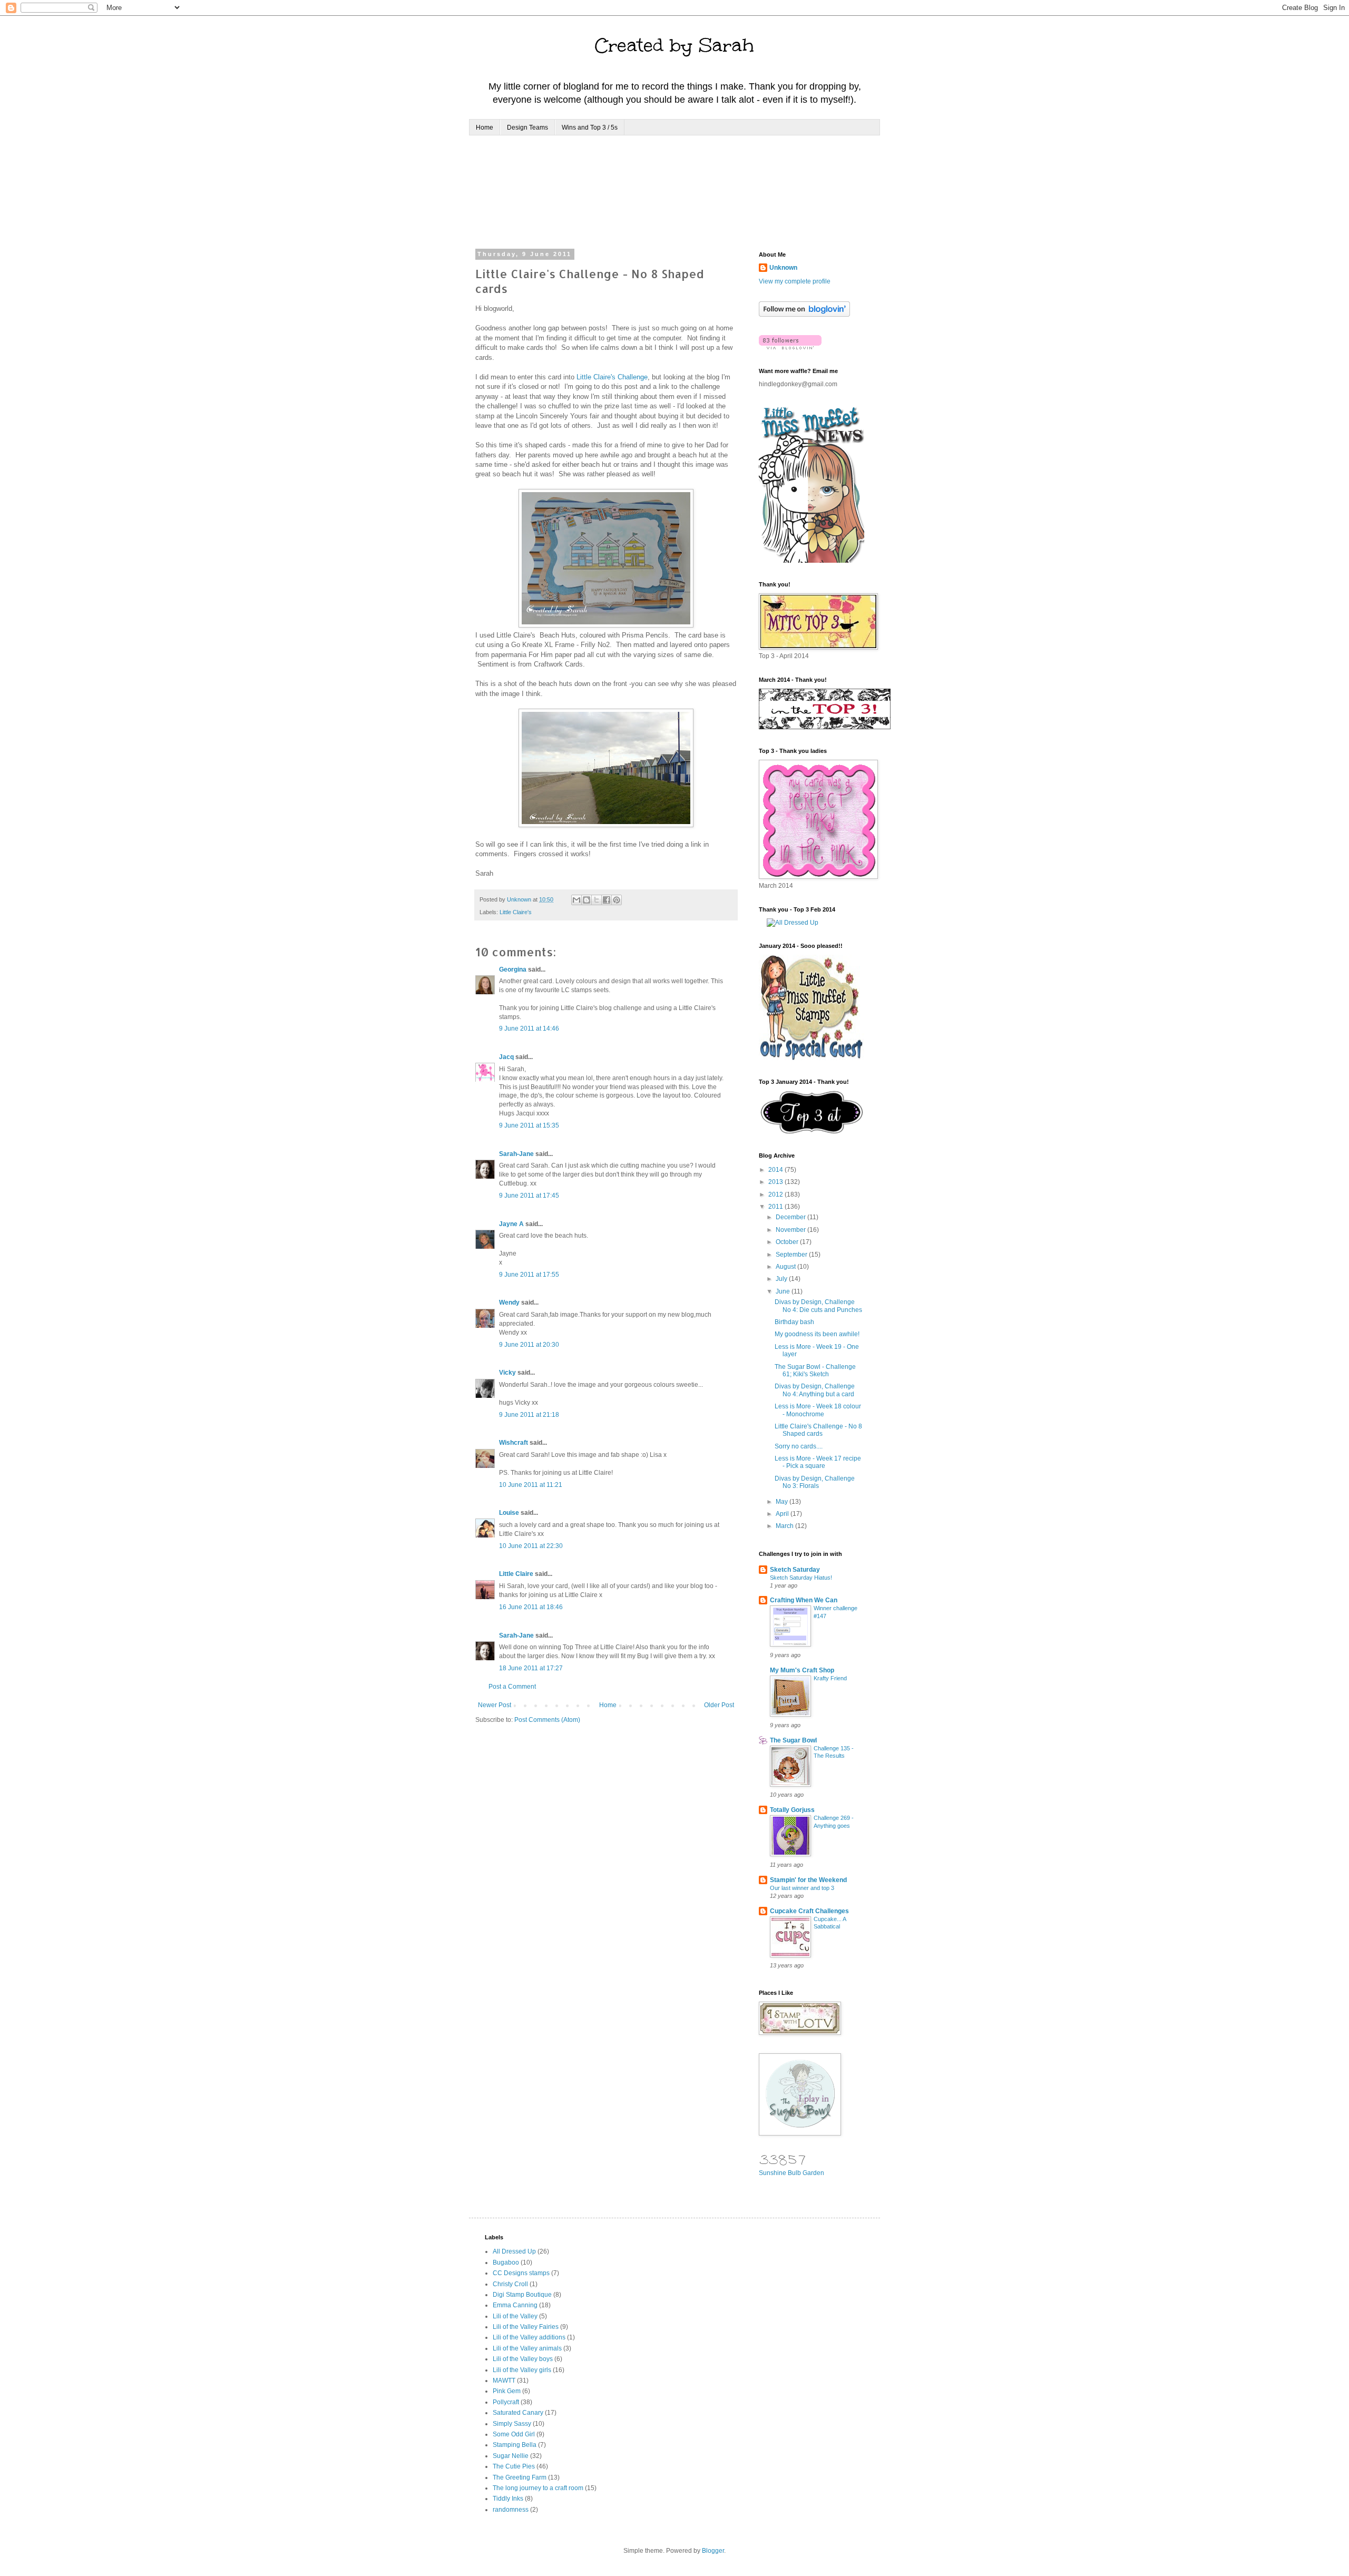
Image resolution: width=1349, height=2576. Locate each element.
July (782, 1279)
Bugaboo (506, 2262)
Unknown (783, 268)
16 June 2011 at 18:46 (531, 1607)
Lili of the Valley (515, 2316)
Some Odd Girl (514, 2434)
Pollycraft (506, 2402)
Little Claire (516, 1574)
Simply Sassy (512, 2424)
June (784, 1291)
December (791, 1217)
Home (485, 128)
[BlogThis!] (586, 900)
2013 (776, 1182)
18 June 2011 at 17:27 (531, 1668)
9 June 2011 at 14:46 (529, 1029)
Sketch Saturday (795, 1570)
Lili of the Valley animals (527, 2348)
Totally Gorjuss (792, 1810)
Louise (509, 1513)
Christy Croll (510, 2284)
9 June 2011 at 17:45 (529, 1196)
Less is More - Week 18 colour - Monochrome (818, 1410)
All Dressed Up (514, 2251)
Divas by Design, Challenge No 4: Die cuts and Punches (818, 1306)
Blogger (713, 2551)
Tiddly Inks (508, 2499)
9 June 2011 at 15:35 (529, 1125)
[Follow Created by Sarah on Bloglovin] (804, 315)
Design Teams (527, 128)
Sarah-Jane (516, 1154)
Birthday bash (794, 1322)
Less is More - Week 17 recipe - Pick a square (818, 1462)
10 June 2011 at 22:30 (531, 1546)
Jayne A (511, 1224)
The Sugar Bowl (793, 1740)
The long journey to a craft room (538, 2488)
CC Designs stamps (521, 2273)
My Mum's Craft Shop (802, 1670)
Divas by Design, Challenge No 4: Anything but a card (815, 1390)
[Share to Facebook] (607, 900)
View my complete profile (795, 281)
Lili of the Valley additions (529, 2337)
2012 (776, 1194)
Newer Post (495, 1705)
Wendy (509, 1302)
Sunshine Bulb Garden (791, 2173)
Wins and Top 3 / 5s (590, 128)
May (783, 1502)
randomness (511, 2510)
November (791, 1230)
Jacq (506, 1057)
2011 (776, 1207)
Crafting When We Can (804, 1600)
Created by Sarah (674, 45)
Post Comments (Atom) (547, 1720)
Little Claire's (516, 912)
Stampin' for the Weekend (808, 1880)
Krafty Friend (830, 1678)
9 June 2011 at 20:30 (529, 1345)
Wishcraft (514, 1443)
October (788, 1242)
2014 (776, 1170)
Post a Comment (512, 1687)
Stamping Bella (515, 2445)
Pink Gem (507, 2391)
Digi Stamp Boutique (522, 2295)
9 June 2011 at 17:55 (529, 1275)
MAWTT (504, 2381)
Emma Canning (515, 2305)
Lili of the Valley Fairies (526, 2327)
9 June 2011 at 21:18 (529, 1415)
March (785, 1526)
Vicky (507, 1373)
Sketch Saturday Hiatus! (801, 1578)
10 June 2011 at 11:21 (531, 1485)
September (792, 1255)
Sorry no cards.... (799, 1446)
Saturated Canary (518, 2413)
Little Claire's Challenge (612, 377)
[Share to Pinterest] (617, 900)
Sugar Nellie (511, 2456)
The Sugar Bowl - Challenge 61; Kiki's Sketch (815, 1370)
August (786, 1267)
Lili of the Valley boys (523, 2359)
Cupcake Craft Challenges (809, 1911)
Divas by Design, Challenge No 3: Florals (815, 1482)
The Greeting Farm (520, 2477)
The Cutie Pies (514, 2466)
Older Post (719, 1705)
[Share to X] (597, 900)
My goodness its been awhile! (817, 1334)
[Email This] (576, 900)
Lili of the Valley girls (522, 2370)
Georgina (513, 969)
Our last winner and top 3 (802, 1888)
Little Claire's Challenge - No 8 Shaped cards (818, 1430)
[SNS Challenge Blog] (812, 1132)
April (783, 1514)
